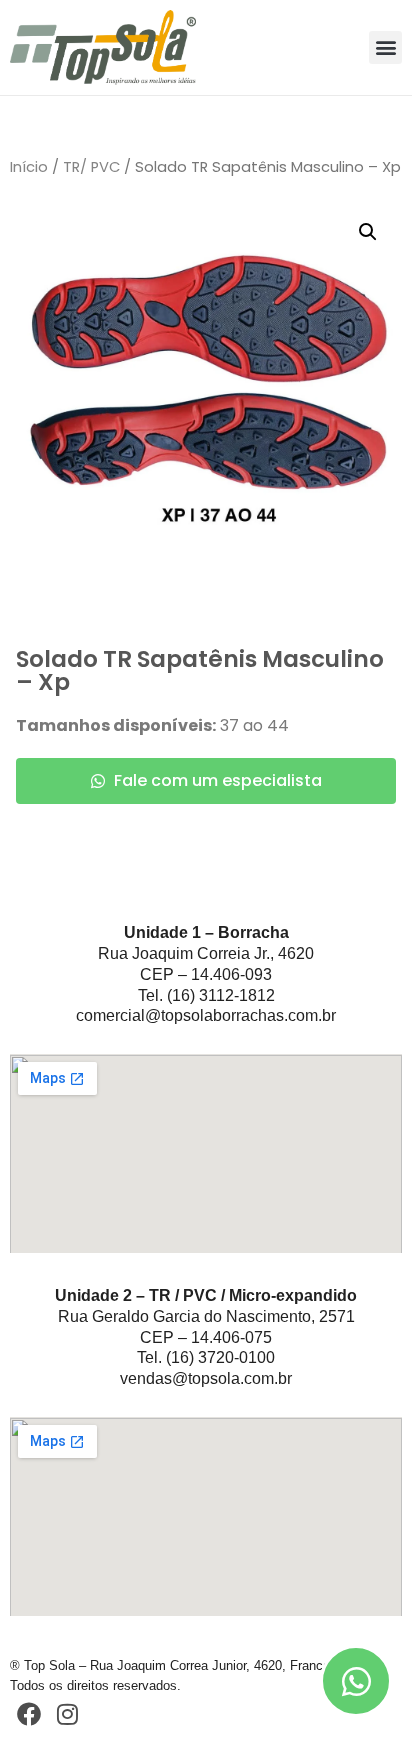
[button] (385, 47)
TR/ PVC (91, 167)
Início (29, 167)
